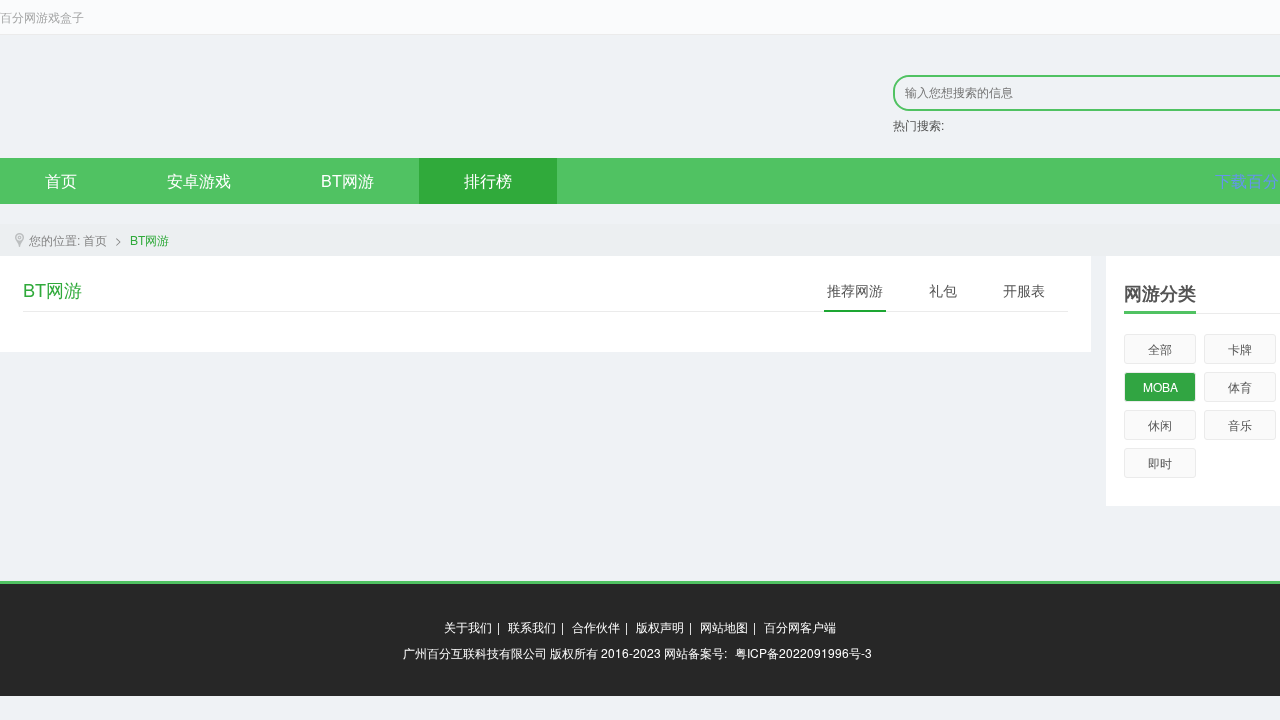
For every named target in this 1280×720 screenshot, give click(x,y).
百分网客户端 (800, 626)
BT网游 (347, 180)
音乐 (1240, 424)
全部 (1160, 348)
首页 (61, 180)
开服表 (1024, 290)
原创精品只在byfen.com (270, 96)
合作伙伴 (596, 626)
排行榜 (488, 180)
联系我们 (532, 626)
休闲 (1160, 424)
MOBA (1160, 386)
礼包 (943, 290)
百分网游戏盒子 (42, 16)
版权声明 (660, 626)
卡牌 (1240, 348)
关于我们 (468, 626)
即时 (1160, 462)
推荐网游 (855, 290)
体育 (1240, 386)
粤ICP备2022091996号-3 (803, 652)
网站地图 (724, 626)
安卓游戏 (199, 180)
